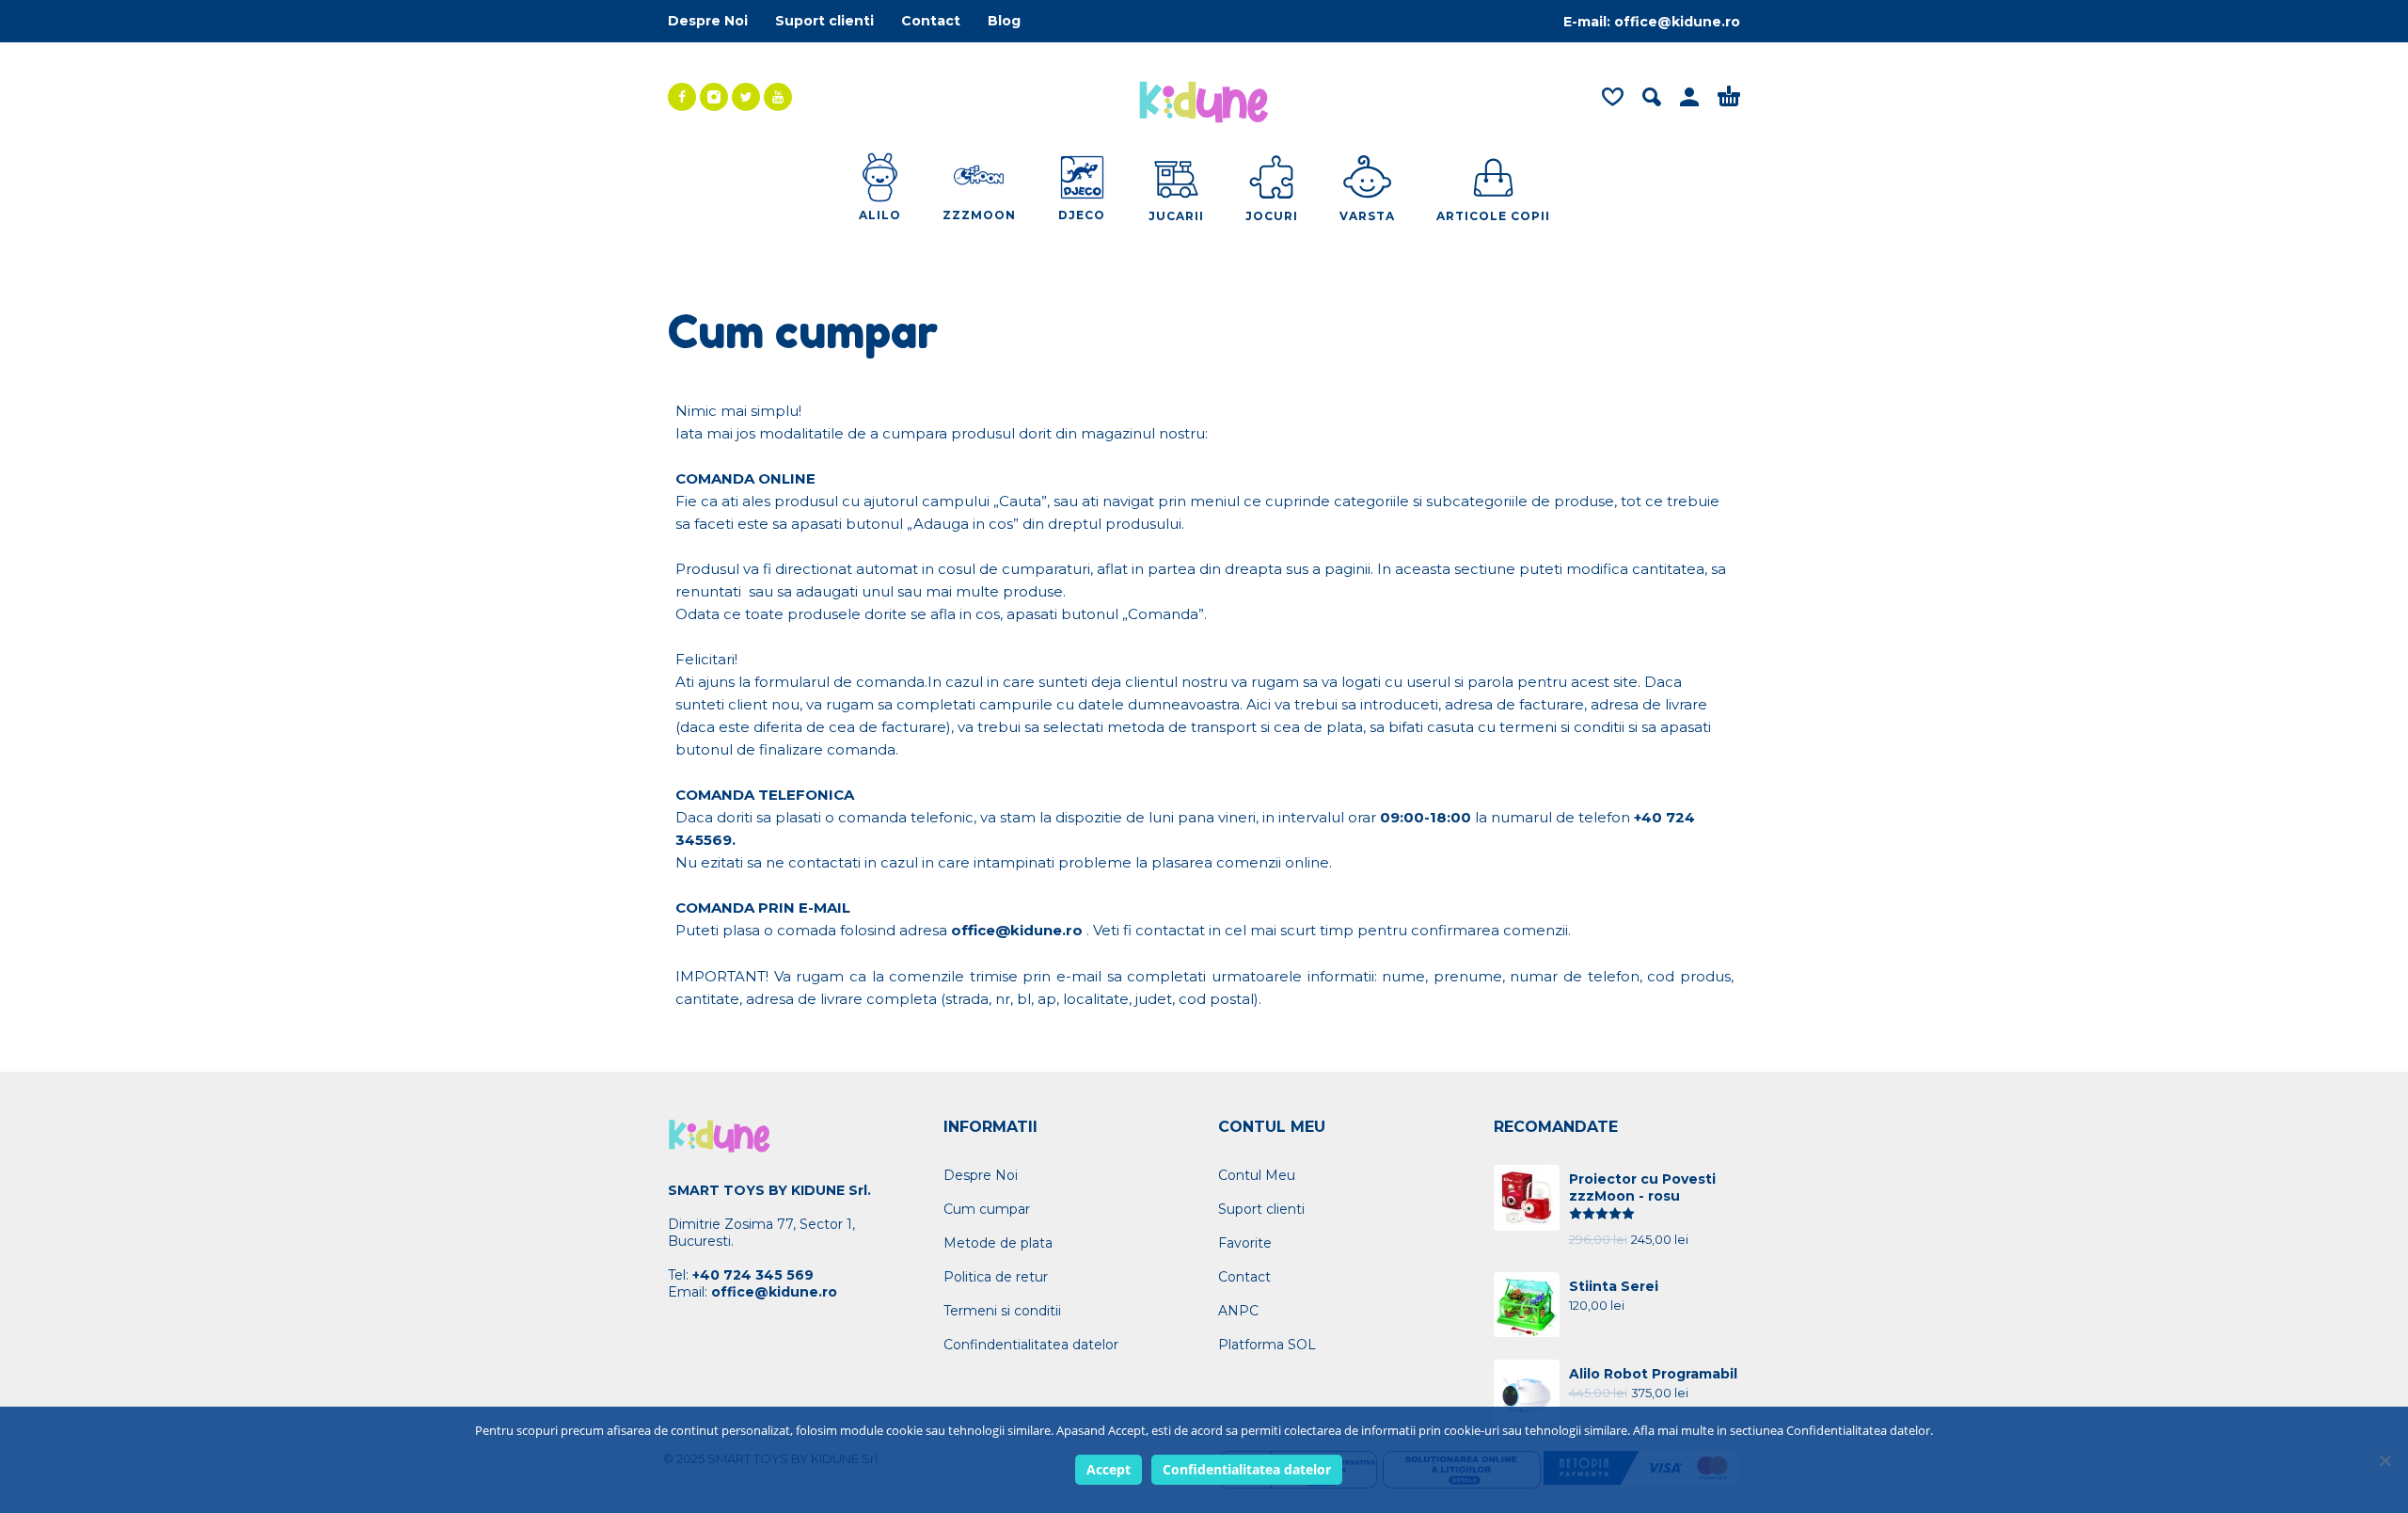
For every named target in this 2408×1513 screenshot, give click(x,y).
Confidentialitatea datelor (1247, 1469)
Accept (1109, 1469)
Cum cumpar (987, 1209)
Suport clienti (824, 21)
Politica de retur (996, 1277)
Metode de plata (998, 1243)
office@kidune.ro (1677, 22)
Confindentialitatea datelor (1031, 1345)
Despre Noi (708, 21)
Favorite (1245, 1243)
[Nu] (2384, 1460)
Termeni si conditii (1002, 1311)
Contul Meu (1257, 1175)
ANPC (1238, 1311)
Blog (1004, 21)
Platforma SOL (1267, 1345)
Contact (931, 21)
